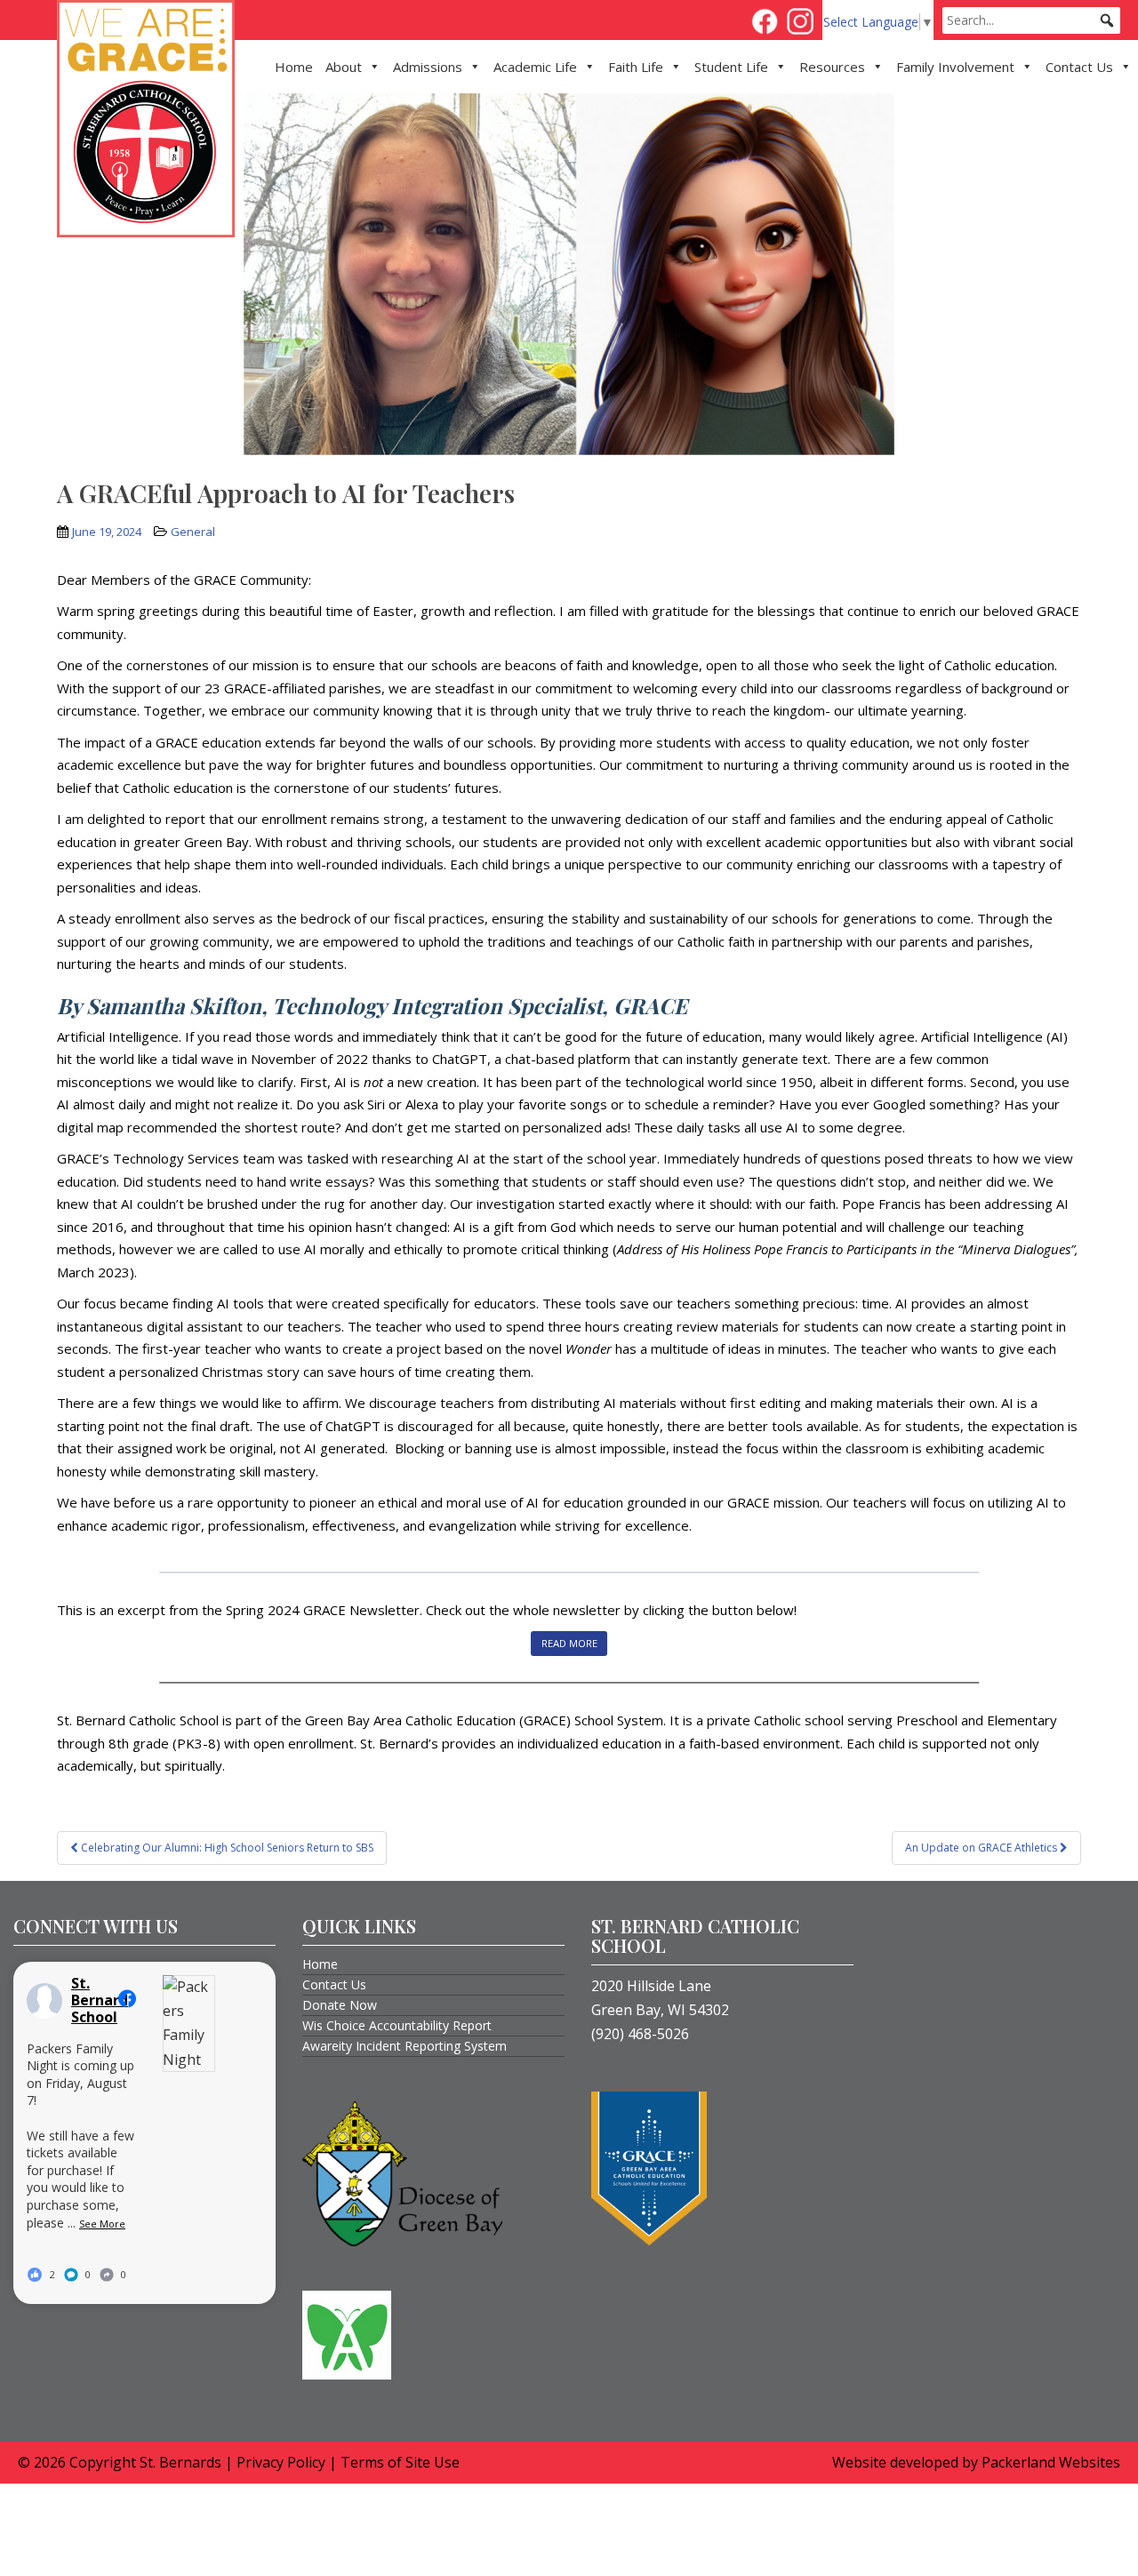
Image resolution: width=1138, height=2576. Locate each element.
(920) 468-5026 (640, 2034)
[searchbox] (1031, 20)
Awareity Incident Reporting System (405, 2046)
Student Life (731, 67)
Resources (832, 67)
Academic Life (535, 67)
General (193, 532)
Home (294, 67)
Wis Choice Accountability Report (397, 2025)
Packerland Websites (1051, 2462)
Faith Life (636, 67)
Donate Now (340, 2005)
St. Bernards (180, 2462)
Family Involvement (955, 67)
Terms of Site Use (400, 2462)
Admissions (428, 67)
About (344, 67)
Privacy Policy (281, 2462)
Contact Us (1079, 67)
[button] (1107, 20)
